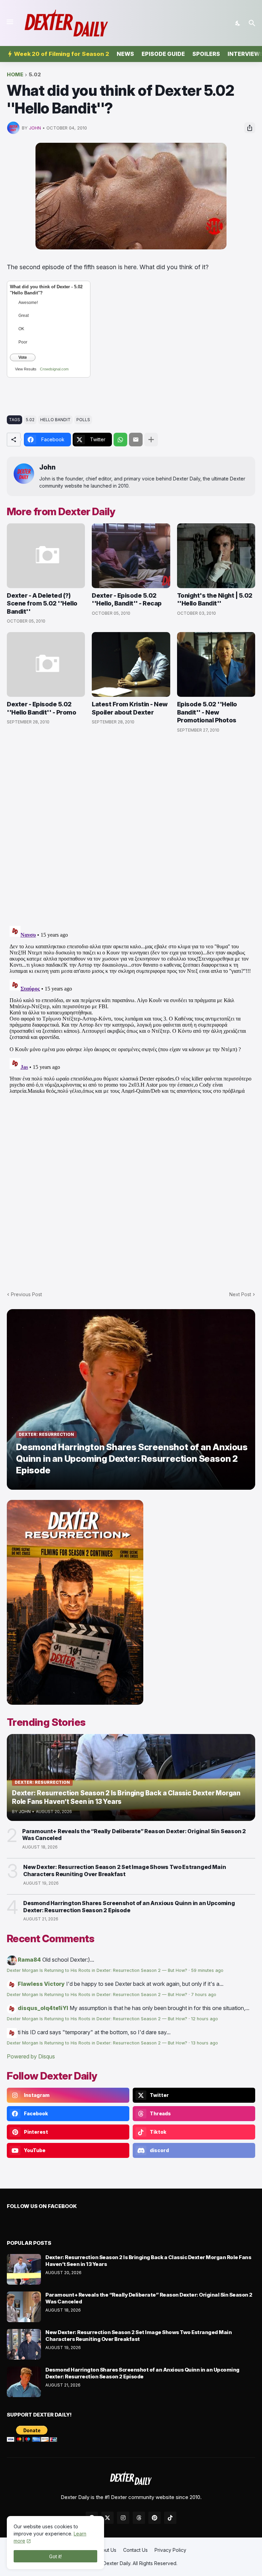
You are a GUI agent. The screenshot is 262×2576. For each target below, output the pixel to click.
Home (15, 75)
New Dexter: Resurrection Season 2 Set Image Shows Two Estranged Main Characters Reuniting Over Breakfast (125, 1870)
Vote (23, 357)
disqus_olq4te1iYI (43, 2008)
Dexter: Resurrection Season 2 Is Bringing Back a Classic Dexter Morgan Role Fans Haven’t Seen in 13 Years (148, 2261)
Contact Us (135, 2550)
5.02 (35, 75)
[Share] (250, 128)
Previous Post (26, 1294)
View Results (26, 369)
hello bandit (55, 420)
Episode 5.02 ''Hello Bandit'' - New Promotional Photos (207, 712)
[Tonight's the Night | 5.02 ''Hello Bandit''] (216, 556)
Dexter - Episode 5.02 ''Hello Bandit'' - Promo (41, 708)
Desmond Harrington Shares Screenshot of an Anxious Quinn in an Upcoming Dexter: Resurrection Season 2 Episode (129, 1907)
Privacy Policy (170, 2550)
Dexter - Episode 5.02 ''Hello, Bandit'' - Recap (127, 599)
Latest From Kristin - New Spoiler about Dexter (130, 708)
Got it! (55, 2556)
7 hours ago (204, 1995)
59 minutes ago (207, 1970)
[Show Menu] (9, 22)
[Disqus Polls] (131, 830)
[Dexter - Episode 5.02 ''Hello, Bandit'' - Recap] (131, 556)
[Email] (136, 440)
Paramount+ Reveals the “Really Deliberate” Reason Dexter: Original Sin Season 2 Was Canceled (134, 1835)
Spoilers (206, 54)
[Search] (253, 23)
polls (83, 420)
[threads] (139, 2518)
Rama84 (29, 1960)
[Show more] (151, 440)
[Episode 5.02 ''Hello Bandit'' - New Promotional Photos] (216, 664)
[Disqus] (131, 1008)
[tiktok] (170, 2518)
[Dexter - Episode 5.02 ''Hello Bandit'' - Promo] (46, 664)
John (47, 467)
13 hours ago (205, 2043)
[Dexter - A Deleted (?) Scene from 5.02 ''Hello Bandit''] (46, 556)
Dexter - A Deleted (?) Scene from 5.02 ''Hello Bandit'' (42, 603)
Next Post (240, 1294)
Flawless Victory (41, 1984)
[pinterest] (155, 2518)
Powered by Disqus (31, 2056)
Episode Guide (163, 54)
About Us (106, 2550)
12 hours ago (205, 2019)
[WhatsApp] (120, 440)
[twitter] (107, 2518)
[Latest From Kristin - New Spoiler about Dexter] (131, 664)
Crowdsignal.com (54, 369)
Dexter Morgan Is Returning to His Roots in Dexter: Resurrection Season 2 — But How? (97, 1970)
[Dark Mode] (238, 23)
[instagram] (123, 2518)
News (125, 54)
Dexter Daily (117, 2563)
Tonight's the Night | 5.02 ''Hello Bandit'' (215, 599)
